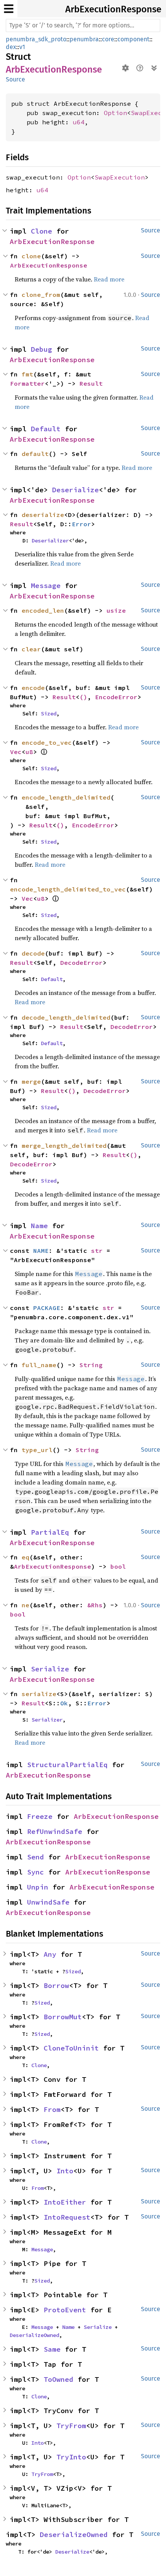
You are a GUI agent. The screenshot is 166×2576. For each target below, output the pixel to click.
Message (46, 586)
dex (11, 47)
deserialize (43, 515)
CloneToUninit (71, 2048)
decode (33, 953)
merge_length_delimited (64, 1146)
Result (91, 383)
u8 (29, 752)
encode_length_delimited (66, 797)
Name (39, 1226)
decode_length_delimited (66, 1017)
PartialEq (50, 1532)
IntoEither (65, 2202)
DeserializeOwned (34, 2335)
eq (25, 1557)
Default (46, 429)
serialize (39, 1694)
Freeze (40, 1816)
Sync (36, 1872)
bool (118, 1566)
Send (36, 1857)
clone (31, 256)
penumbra (84, 39)
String (91, 1365)
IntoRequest (67, 2217)
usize (116, 610)
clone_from (41, 295)
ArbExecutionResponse (113, 9)
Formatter (27, 383)
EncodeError (116, 697)
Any (50, 1954)
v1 (22, 47)
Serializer (47, 1720)
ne (25, 1605)
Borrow (56, 1985)
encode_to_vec (47, 742)
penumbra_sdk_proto (36, 39)
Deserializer (50, 541)
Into (65, 2171)
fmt (27, 374)
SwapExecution (120, 177)
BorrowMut (63, 2017)
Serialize (50, 1669)
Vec (16, 752)
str (97, 1251)
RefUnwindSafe (55, 1831)
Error (81, 524)
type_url (37, 1450)
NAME (41, 1251)
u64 (79, 122)
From (52, 2109)
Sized (49, 713)
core (108, 39)
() (83, 697)
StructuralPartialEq (67, 1765)
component (133, 39)
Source (15, 79)
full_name (39, 1365)
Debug (41, 349)
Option (115, 113)
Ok (64, 1703)
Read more (109, 279)
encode (33, 688)
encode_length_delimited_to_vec (68, 889)
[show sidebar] (9, 9)
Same (52, 2349)
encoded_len (43, 610)
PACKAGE (47, 1308)
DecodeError (81, 963)
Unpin (38, 1887)
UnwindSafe (48, 1902)
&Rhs (95, 1605)
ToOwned (58, 2379)
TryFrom (71, 2426)
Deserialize (75, 490)
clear (31, 649)
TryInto (71, 2457)
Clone (41, 231)
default (35, 454)
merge (31, 1081)
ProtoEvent (65, 2310)
